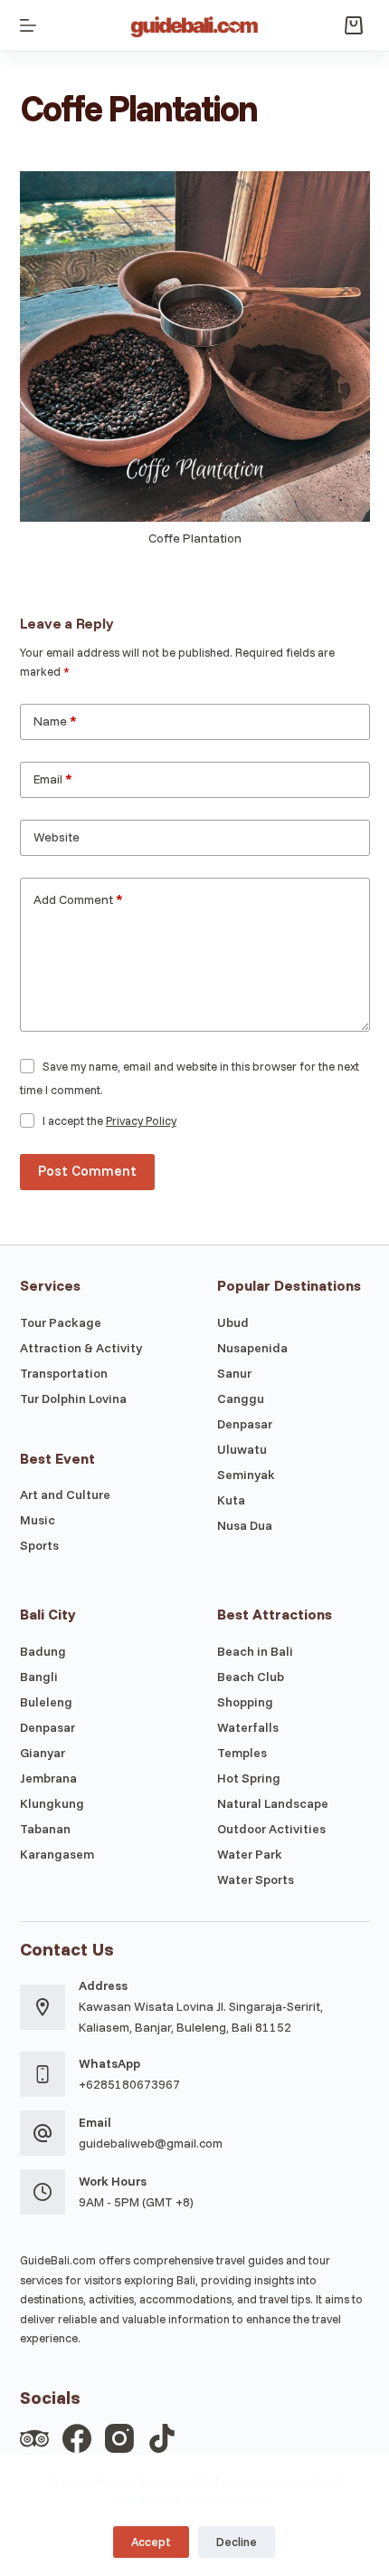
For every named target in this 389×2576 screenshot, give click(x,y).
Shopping (245, 1702)
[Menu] (28, 25)
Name (55, 721)
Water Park (250, 1854)
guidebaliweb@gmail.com (151, 2143)
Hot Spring (249, 1778)
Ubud (233, 1322)
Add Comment (78, 899)
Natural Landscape (273, 1803)
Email (53, 779)
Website (57, 837)
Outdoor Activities (271, 1829)
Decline (237, 2542)
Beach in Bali (255, 1651)
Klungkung (52, 1803)
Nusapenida (252, 1348)
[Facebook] (77, 2438)
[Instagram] (119, 2438)
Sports (39, 1545)
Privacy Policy (141, 1120)
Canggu (241, 1399)
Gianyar (43, 1753)
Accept (151, 2542)
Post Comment (87, 1171)
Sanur (234, 1373)
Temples (242, 1753)
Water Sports (256, 1879)
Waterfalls (248, 1727)
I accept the (109, 1120)
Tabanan (45, 1829)
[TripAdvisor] (34, 2438)
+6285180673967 (129, 2084)
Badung (43, 1651)
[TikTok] (162, 2438)
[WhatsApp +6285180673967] (43, 2074)
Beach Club (251, 1677)
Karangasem (57, 1854)
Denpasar (245, 1424)
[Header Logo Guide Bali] (195, 25)
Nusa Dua (245, 1525)
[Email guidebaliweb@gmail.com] (43, 2133)
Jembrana (48, 1778)
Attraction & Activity (81, 1348)
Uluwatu (242, 1449)
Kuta (231, 1500)
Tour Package (61, 1322)
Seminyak (246, 1475)
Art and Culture (65, 1495)
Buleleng (46, 1702)
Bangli (39, 1677)
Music (38, 1520)
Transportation (64, 1373)
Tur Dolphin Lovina (73, 1399)
